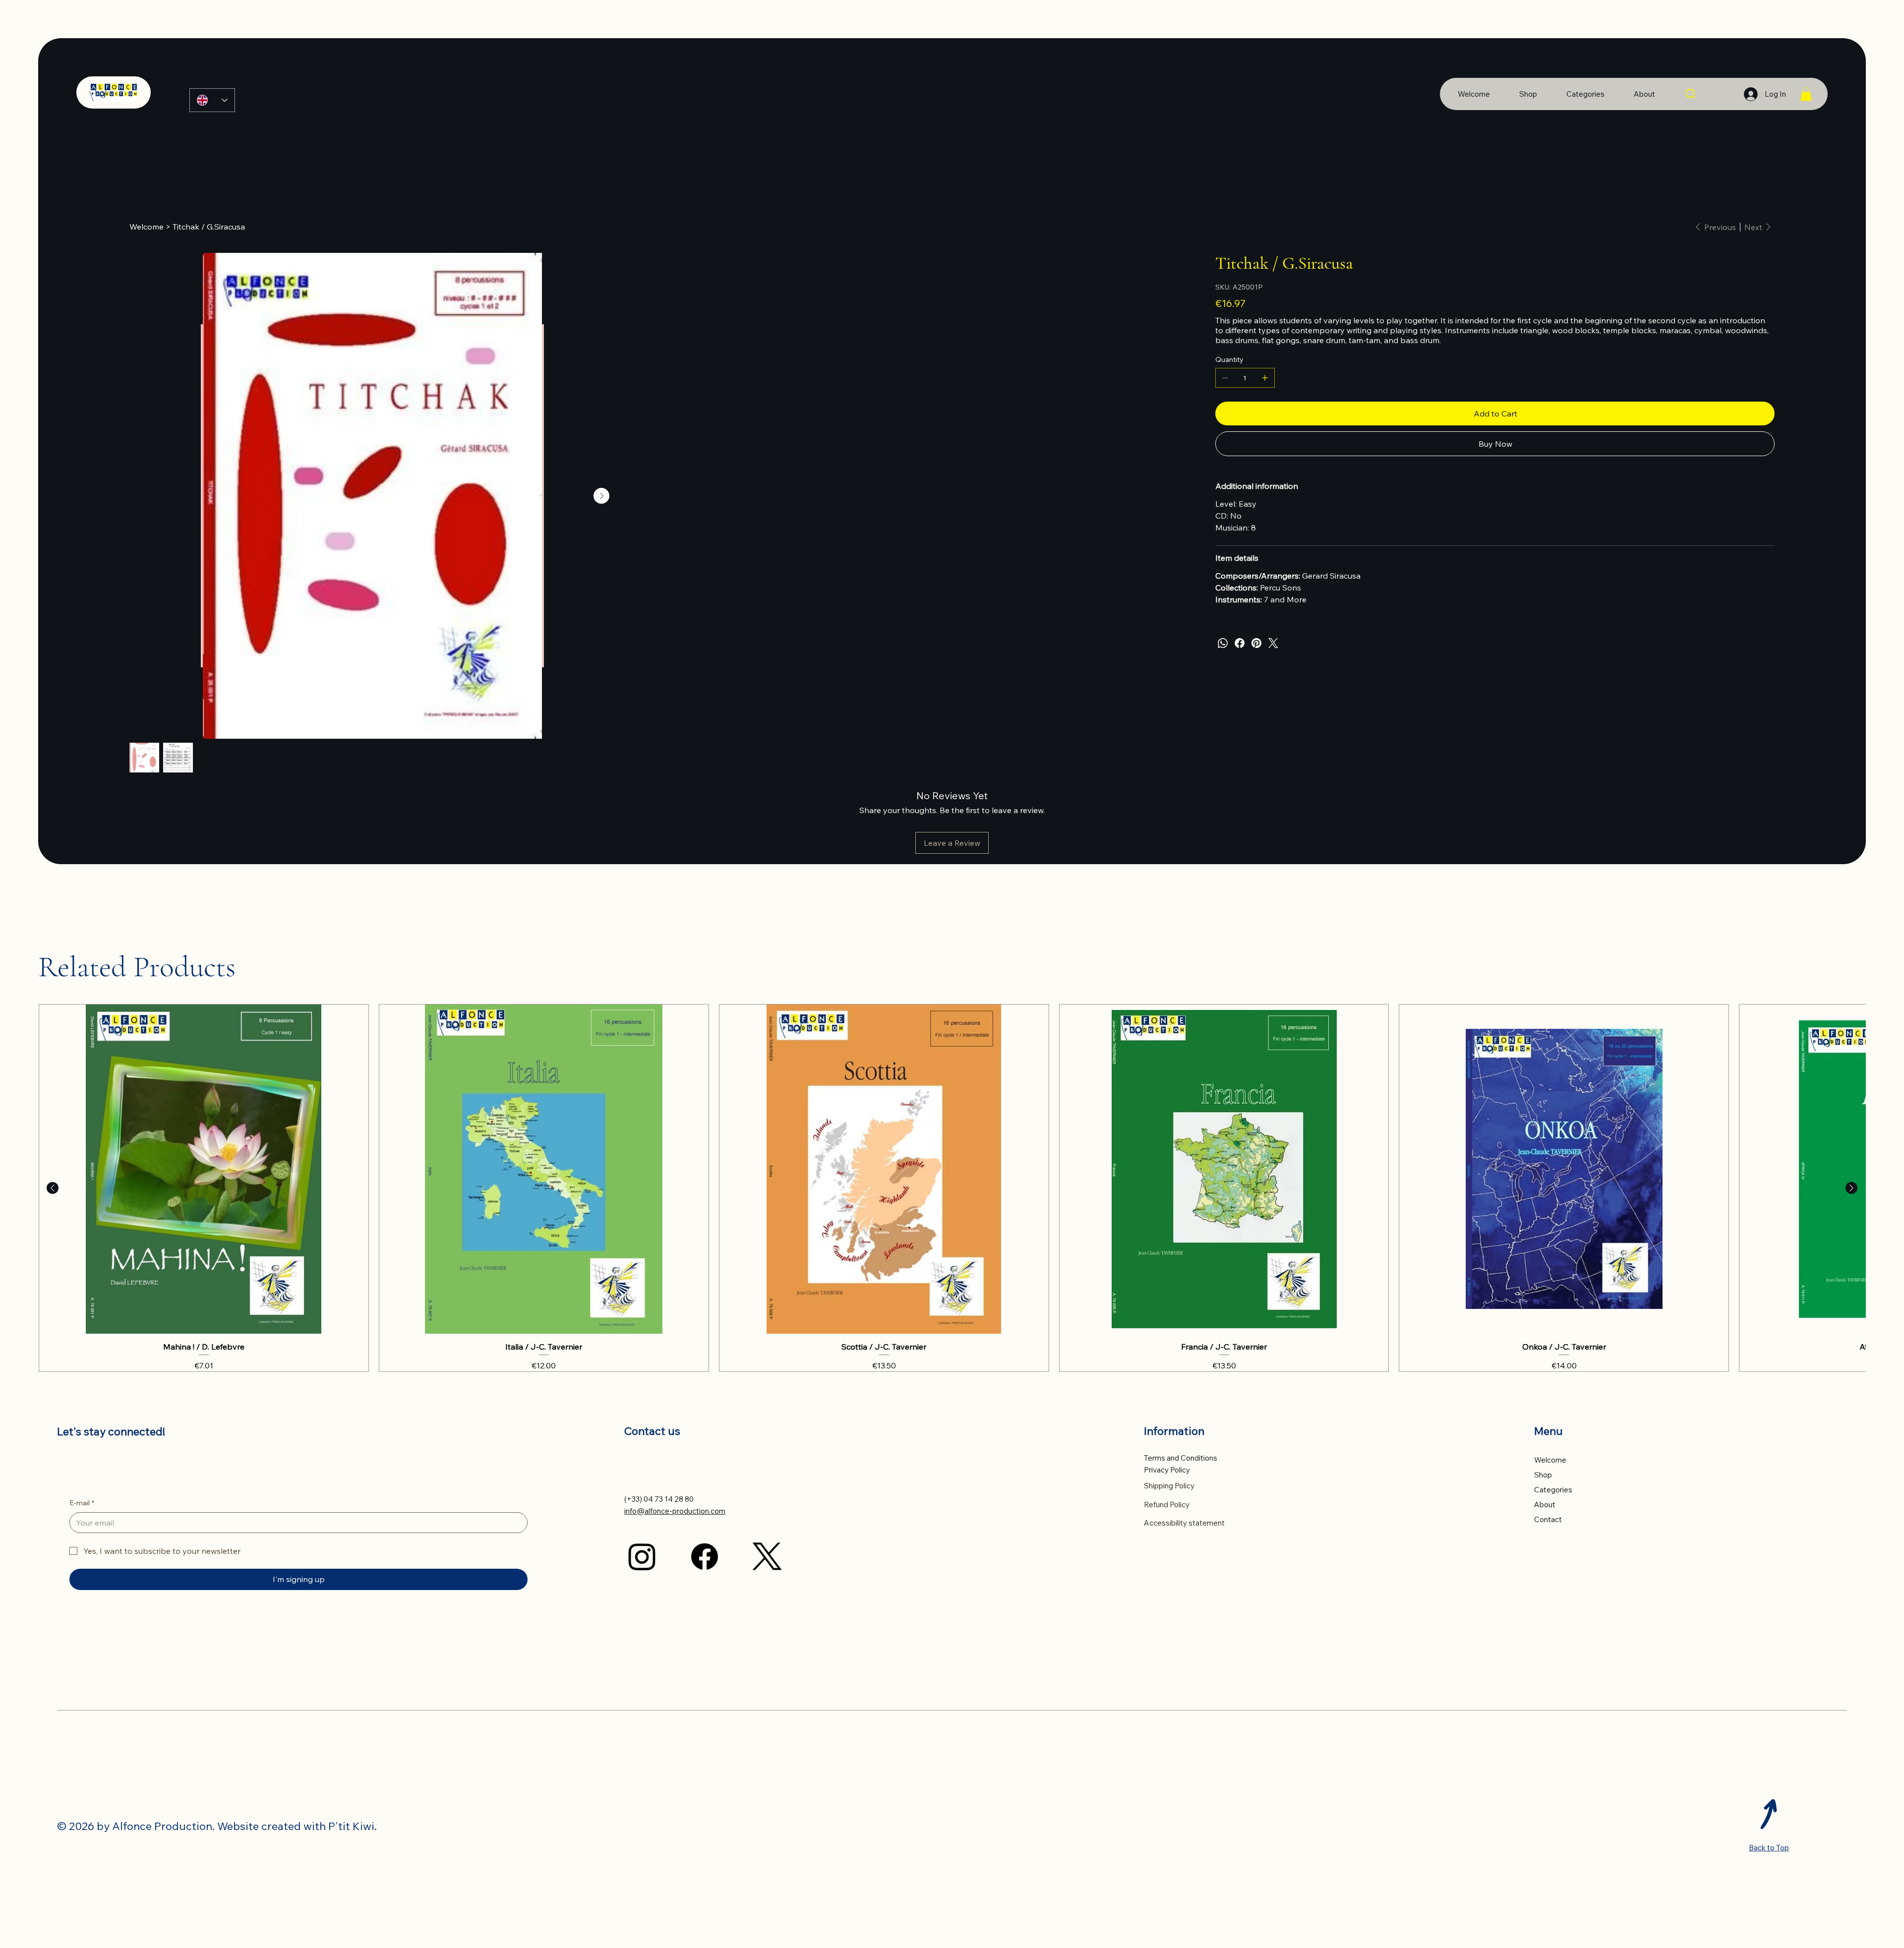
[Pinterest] (1256, 643)
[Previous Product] (53, 1705)
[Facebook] (1240, 643)
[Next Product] (1851, 1705)
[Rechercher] (1691, 94)
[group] (952, 1705)
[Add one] (1265, 378)
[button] (1806, 94)
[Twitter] (1273, 643)
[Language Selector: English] (212, 100)
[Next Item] (1177, 771)
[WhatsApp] (1223, 643)
